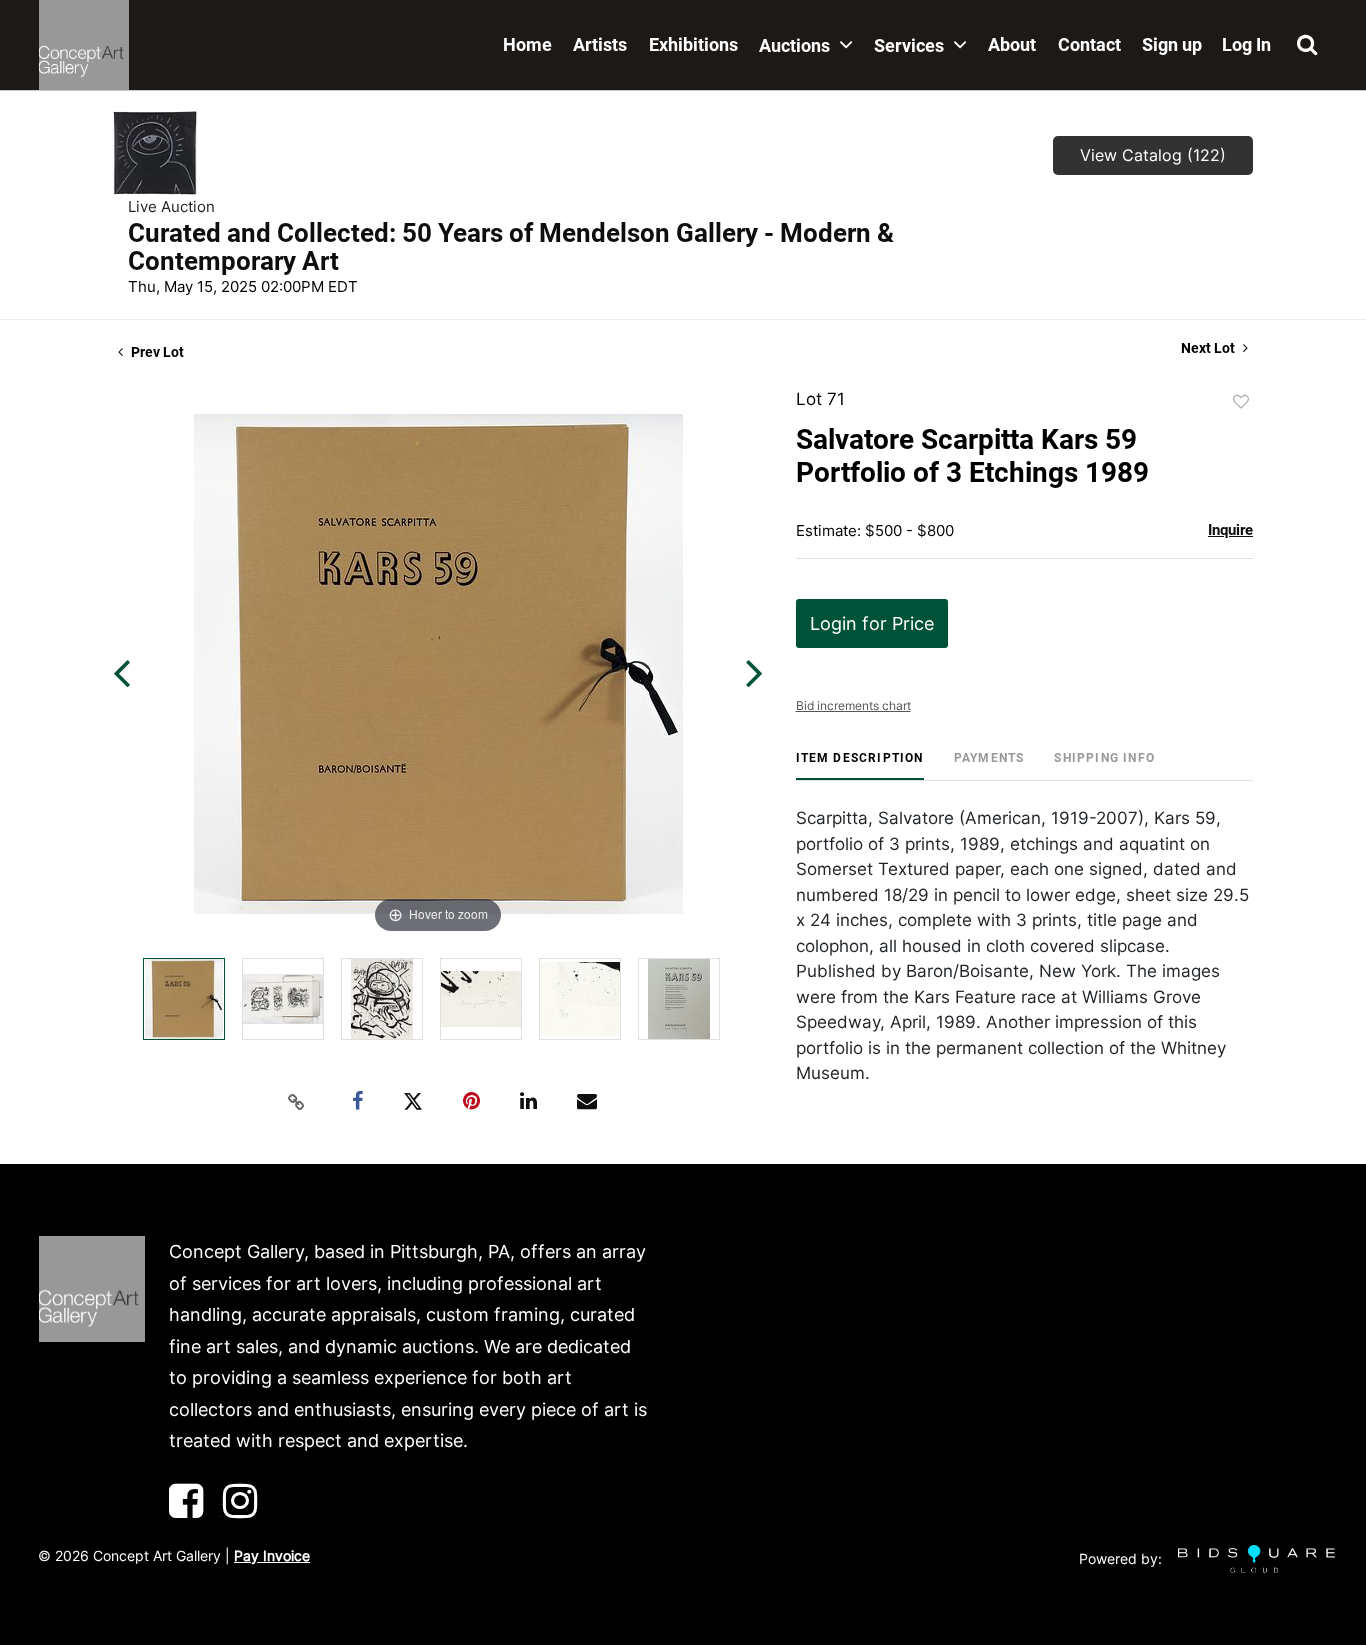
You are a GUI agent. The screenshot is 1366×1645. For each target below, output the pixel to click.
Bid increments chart (853, 705)
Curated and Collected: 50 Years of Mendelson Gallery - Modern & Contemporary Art (511, 247)
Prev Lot (156, 352)
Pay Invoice (272, 1555)
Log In (1246, 44)
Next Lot (1209, 348)
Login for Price (872, 623)
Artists (600, 44)
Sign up (1172, 44)
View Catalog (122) (1153, 155)
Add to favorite (1241, 402)
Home (527, 44)
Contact (1089, 44)
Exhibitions (693, 44)
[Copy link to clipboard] (297, 1102)
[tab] (860, 765)
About (1012, 44)
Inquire (1230, 530)
